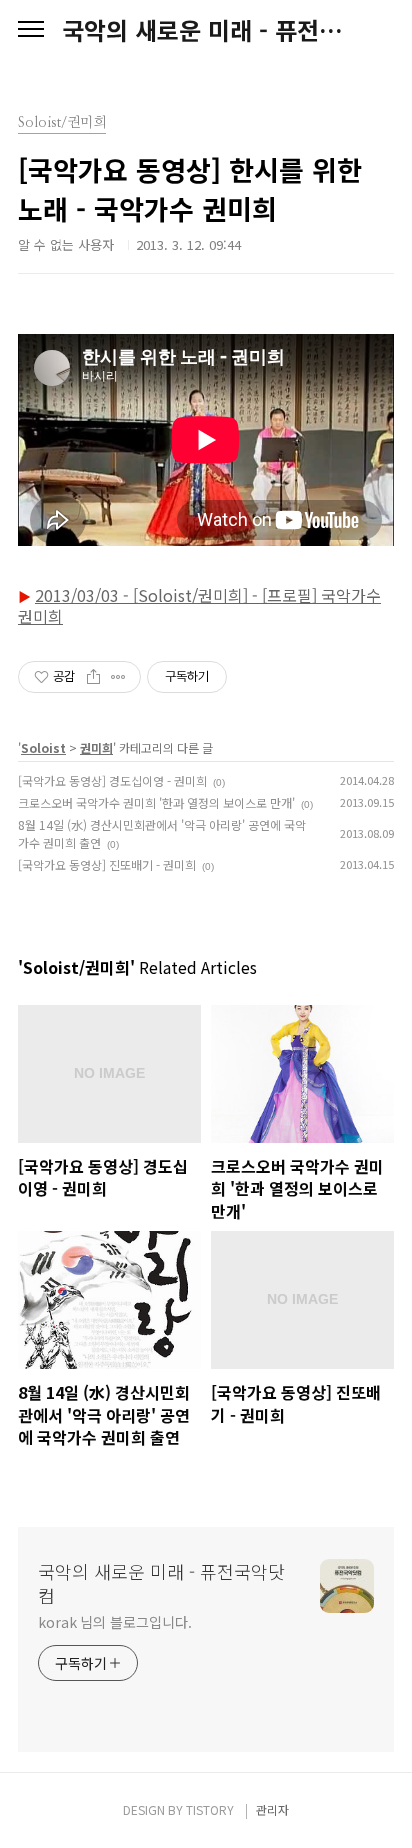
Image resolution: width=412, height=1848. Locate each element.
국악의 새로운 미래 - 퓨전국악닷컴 (206, 30)
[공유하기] (93, 677)
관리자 (272, 1809)
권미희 (96, 747)
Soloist (43, 747)
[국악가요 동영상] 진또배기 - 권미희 (107, 864)
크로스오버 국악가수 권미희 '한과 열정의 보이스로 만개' (156, 802)
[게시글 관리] (118, 677)
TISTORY (210, 1809)
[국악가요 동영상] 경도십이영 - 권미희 (112, 780)
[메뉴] (31, 30)
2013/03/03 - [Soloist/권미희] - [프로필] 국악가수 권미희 (199, 605)
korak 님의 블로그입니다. (114, 1622)
